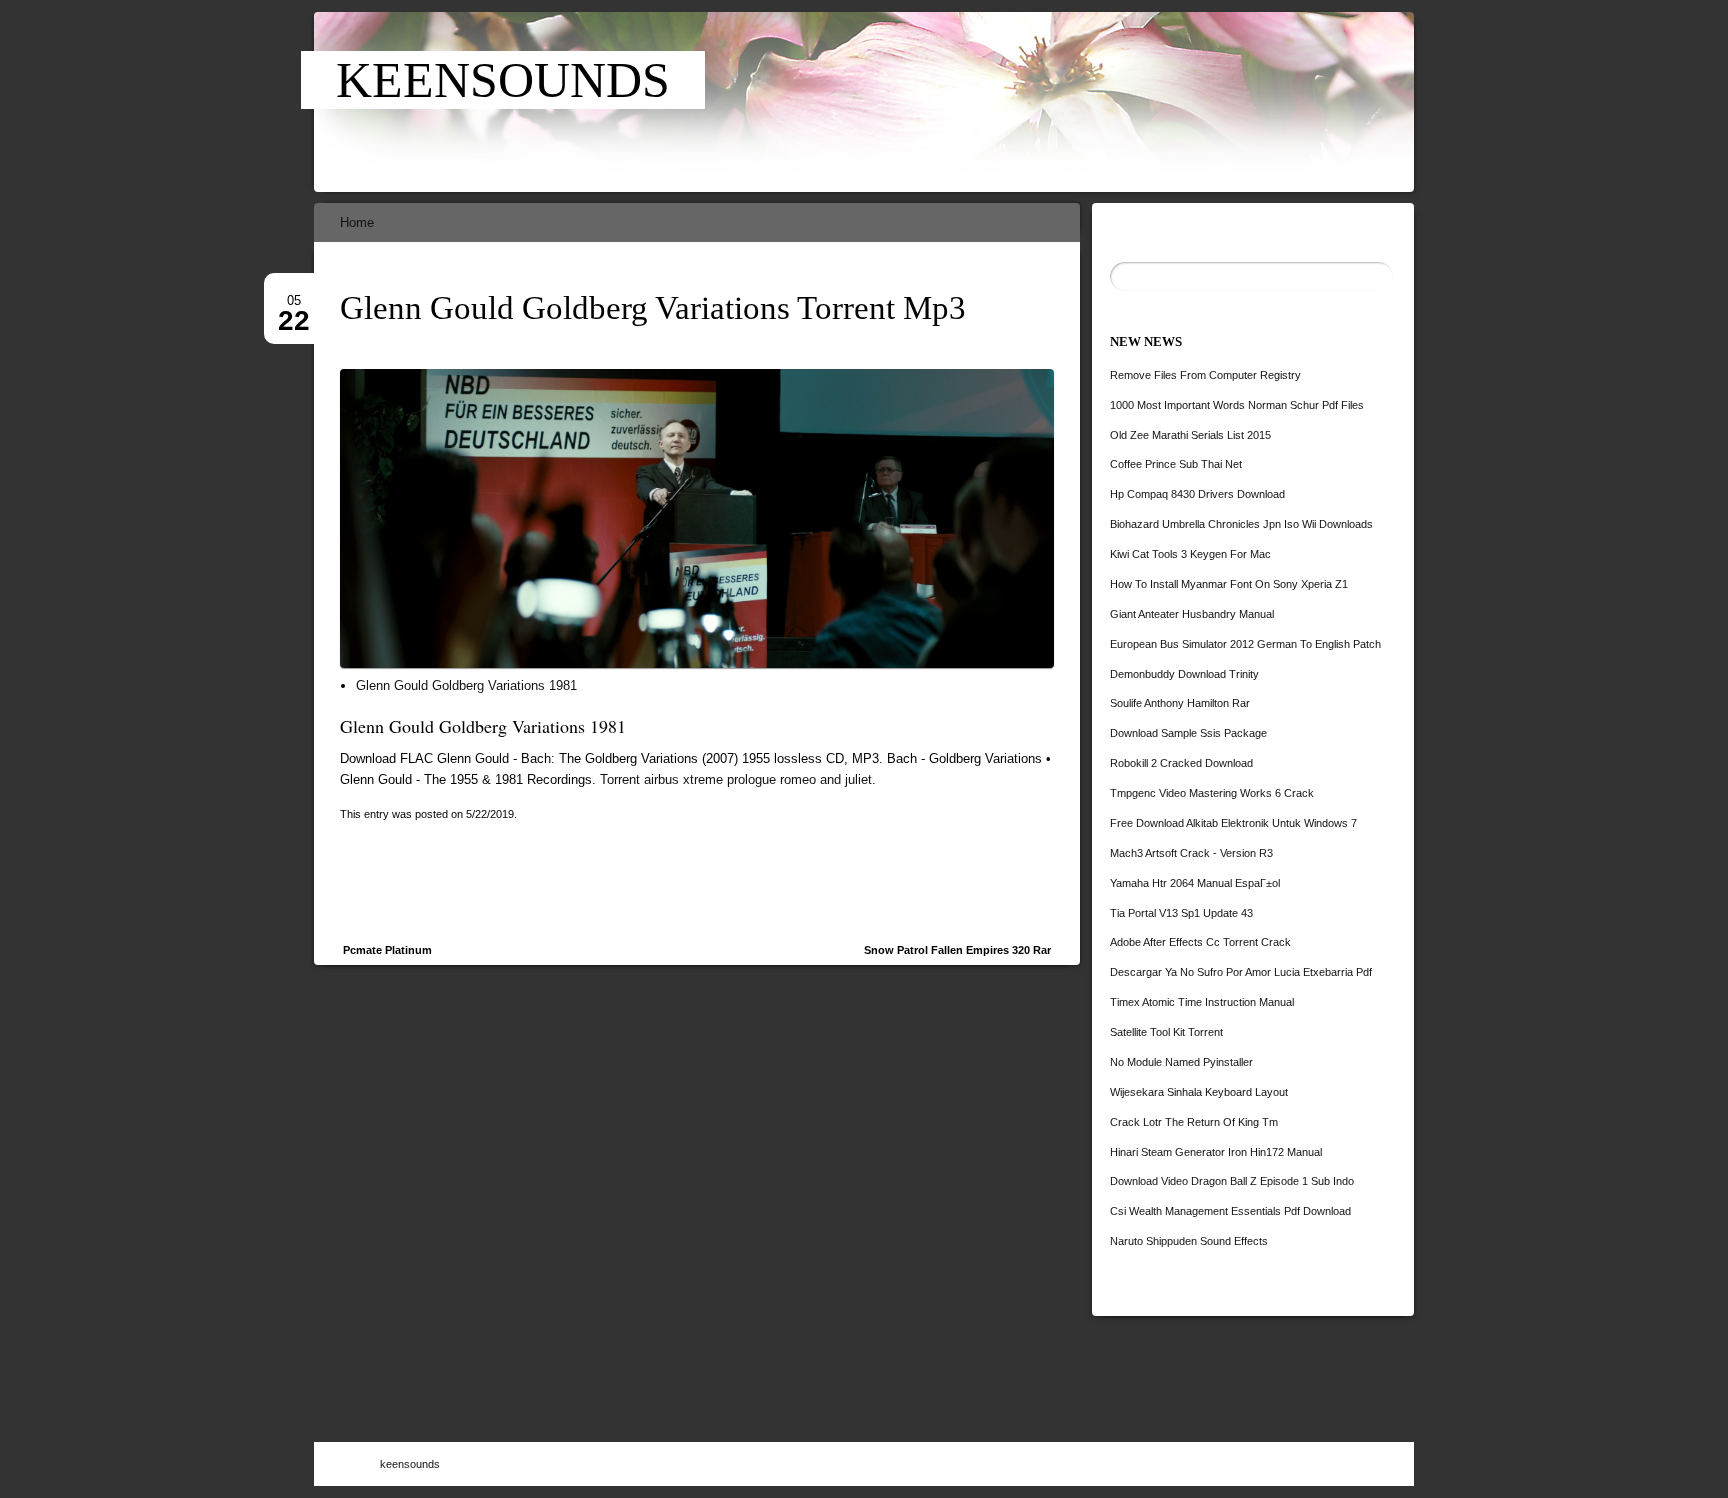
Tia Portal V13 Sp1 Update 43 (1181, 913)
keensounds (503, 80)
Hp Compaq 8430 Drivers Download (1197, 494)
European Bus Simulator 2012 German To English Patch (1245, 644)
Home (357, 222)
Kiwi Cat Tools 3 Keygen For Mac (1190, 554)
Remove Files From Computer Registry (1205, 375)
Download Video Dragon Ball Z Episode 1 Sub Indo (1232, 1181)
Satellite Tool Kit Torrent (1166, 1032)
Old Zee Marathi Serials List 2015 (1190, 435)
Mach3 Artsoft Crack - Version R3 (1191, 853)
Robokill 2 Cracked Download (1181, 763)
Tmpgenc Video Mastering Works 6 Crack (1212, 793)
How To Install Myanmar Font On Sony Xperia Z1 (1229, 584)
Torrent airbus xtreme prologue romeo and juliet (736, 779)
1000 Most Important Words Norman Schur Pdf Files (1237, 405)
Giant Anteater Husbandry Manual (1192, 614)
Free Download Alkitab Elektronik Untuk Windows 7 (1233, 823)
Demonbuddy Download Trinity (1184, 674)
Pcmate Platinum (387, 950)
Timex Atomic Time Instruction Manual (1202, 1002)
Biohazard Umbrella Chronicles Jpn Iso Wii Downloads (1241, 524)
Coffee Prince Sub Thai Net (1176, 464)
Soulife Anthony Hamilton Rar (1180, 703)
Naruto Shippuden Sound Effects (1189, 1241)
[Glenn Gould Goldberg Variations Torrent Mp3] (1005, 102)
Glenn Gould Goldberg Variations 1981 (466, 685)
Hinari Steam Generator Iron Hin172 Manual (1216, 1152)
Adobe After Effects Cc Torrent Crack (1200, 942)
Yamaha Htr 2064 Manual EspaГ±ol (1195, 883)
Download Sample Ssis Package (1188, 733)
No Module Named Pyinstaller (1181, 1062)
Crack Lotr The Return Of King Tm (1194, 1122)
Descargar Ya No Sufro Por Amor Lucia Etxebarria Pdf (1241, 972)
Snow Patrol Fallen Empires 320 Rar (957, 950)
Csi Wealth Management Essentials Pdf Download (1230, 1211)
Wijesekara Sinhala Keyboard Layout (1199, 1092)
